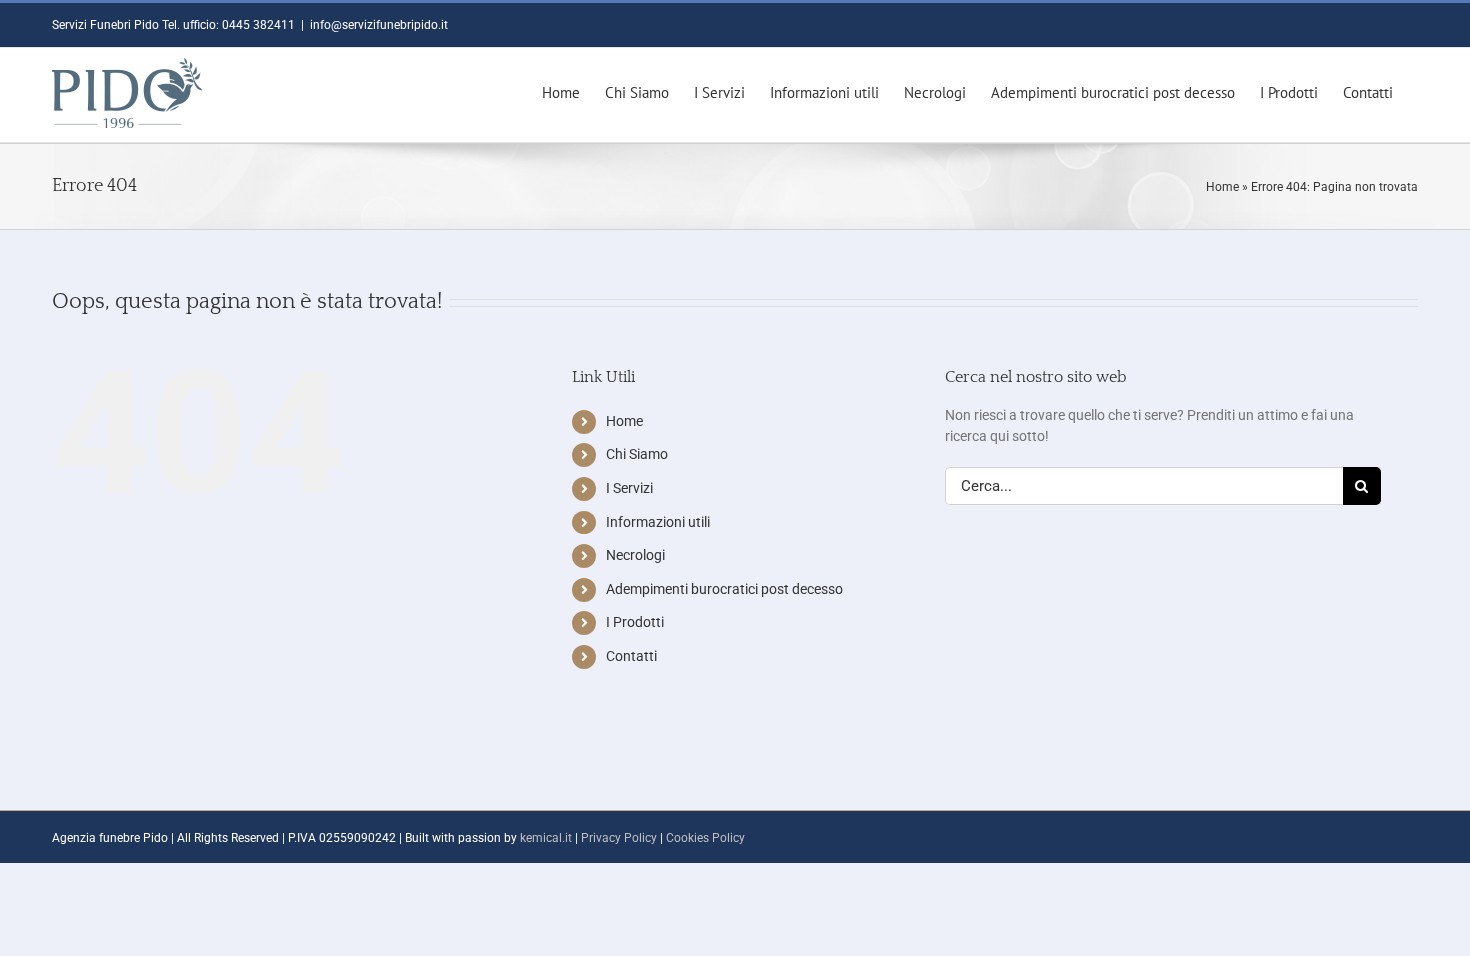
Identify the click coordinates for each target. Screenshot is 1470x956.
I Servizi (629, 488)
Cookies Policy (705, 838)
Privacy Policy (619, 838)
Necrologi (635, 555)
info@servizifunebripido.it (379, 25)
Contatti (631, 656)
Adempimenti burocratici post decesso (724, 589)
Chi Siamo (637, 454)
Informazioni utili (658, 522)
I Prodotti (635, 622)
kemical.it (546, 838)
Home (1222, 187)
